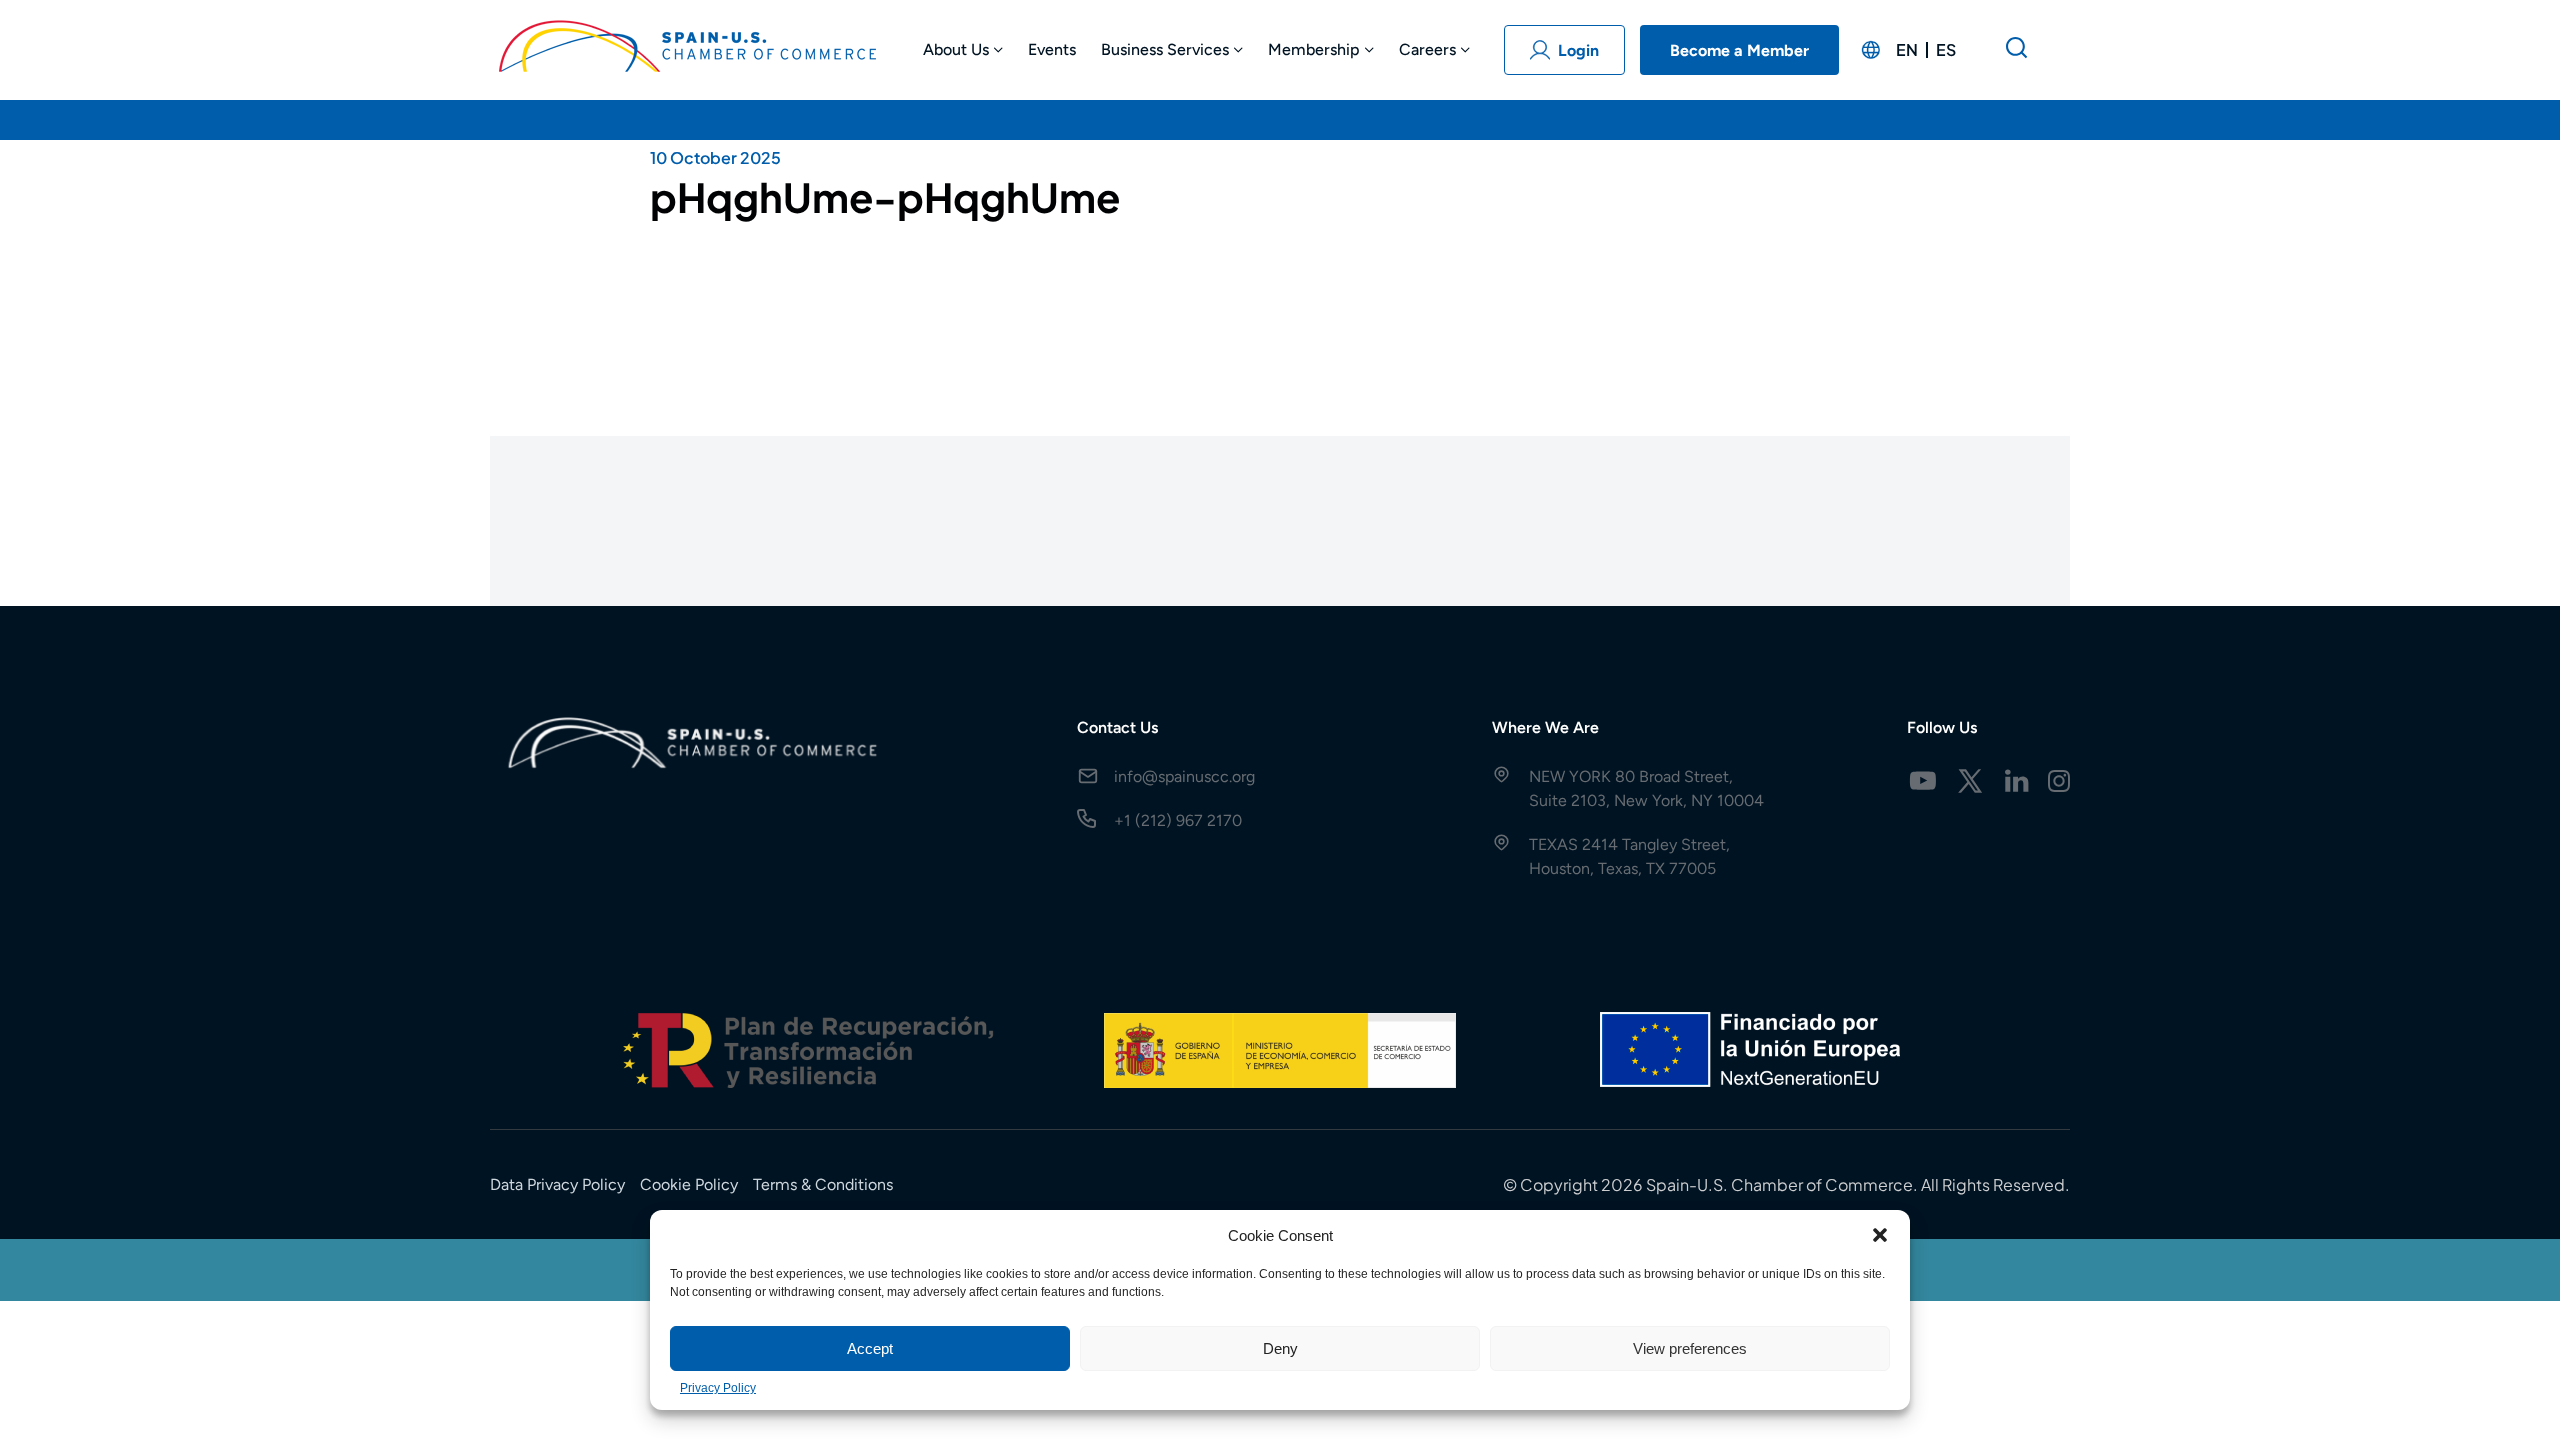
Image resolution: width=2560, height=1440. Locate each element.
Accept (870, 1348)
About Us (956, 49)
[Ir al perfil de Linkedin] (2017, 781)
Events (1052, 49)
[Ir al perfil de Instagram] (2059, 781)
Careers (1427, 49)
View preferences (1690, 1348)
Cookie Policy (689, 1184)
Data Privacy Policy (557, 1184)
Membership (1314, 49)
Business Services (1165, 49)
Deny (1280, 1348)
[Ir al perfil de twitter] (1970, 781)
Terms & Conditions (823, 1184)
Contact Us (1117, 727)
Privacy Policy (718, 1388)
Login (1578, 50)
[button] (1880, 1235)
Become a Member (1739, 50)
